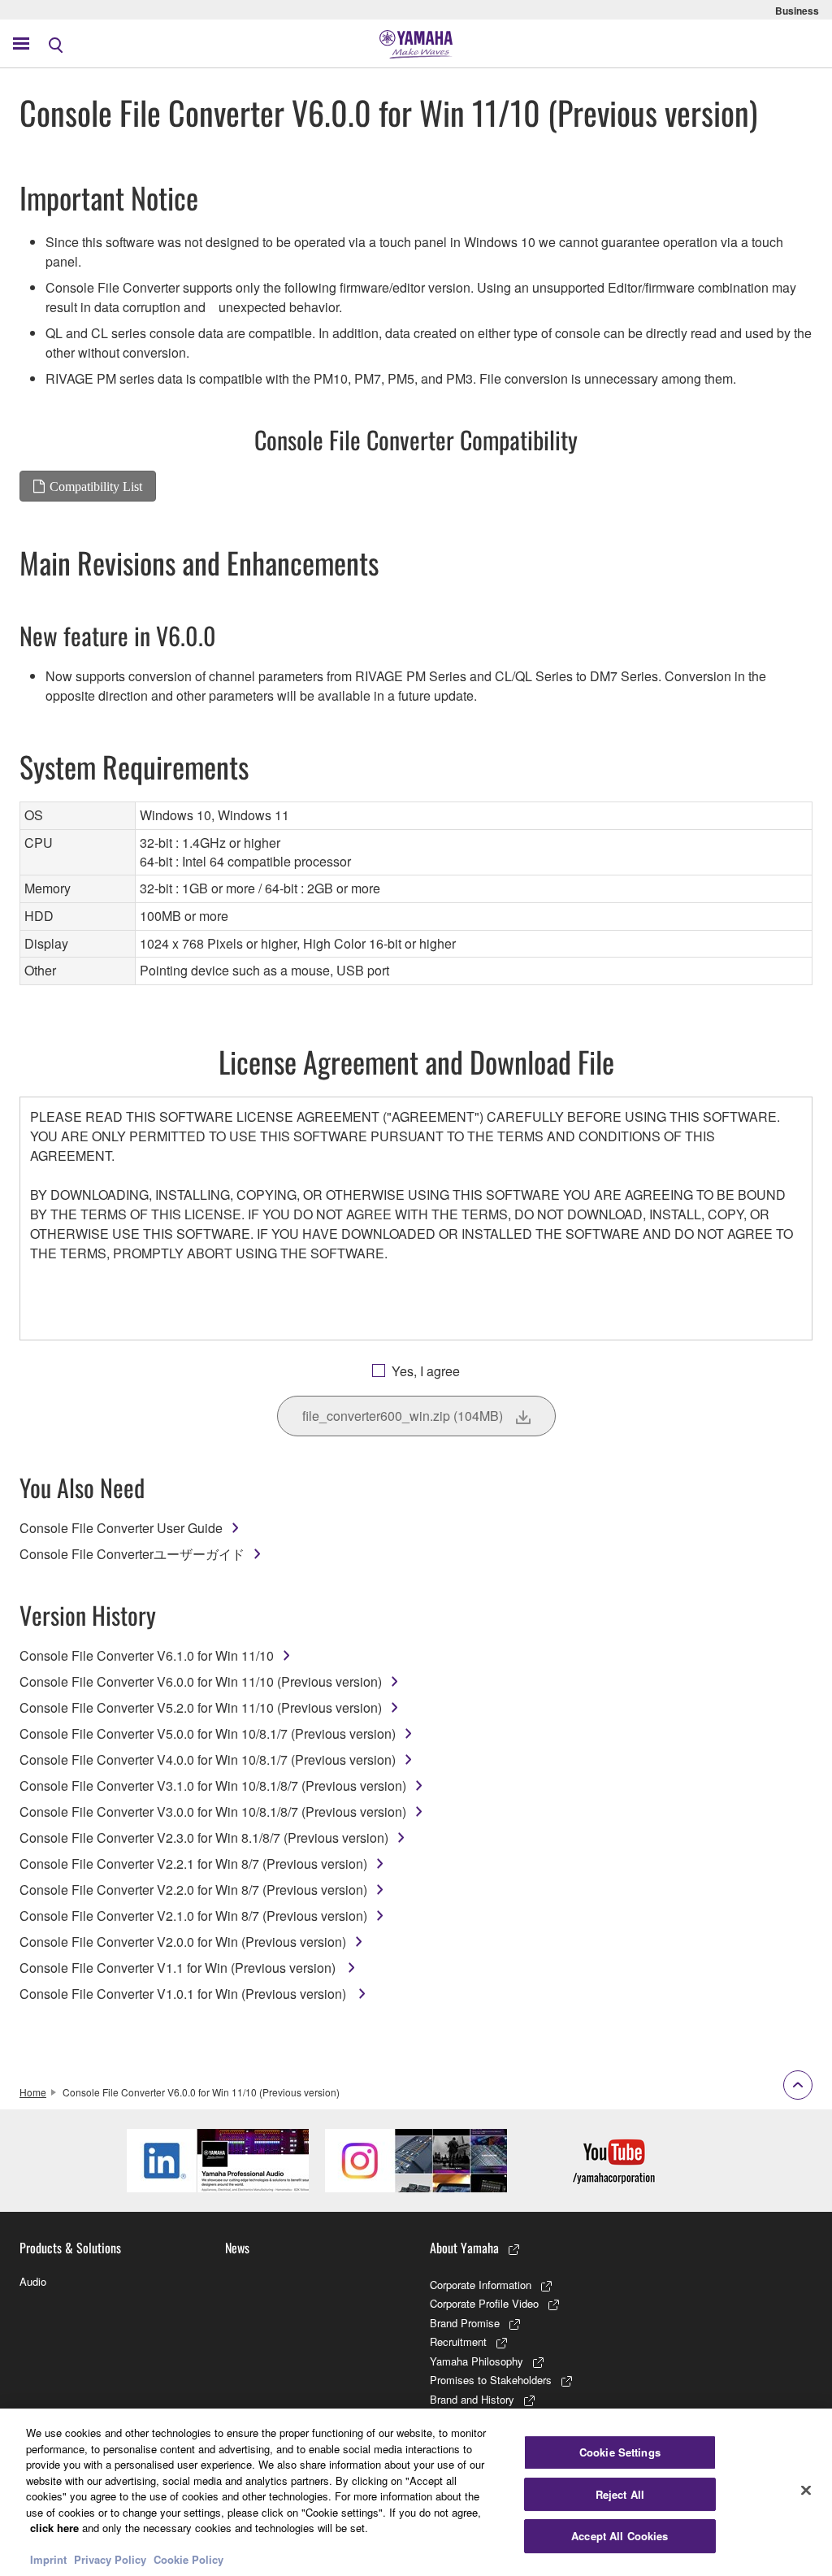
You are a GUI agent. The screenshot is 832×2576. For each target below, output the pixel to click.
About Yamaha (464, 2248)
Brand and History (472, 2399)
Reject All (620, 2494)
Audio (33, 2281)
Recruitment (458, 2341)
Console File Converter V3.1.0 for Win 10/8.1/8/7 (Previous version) (213, 1785)
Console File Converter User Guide (121, 1528)
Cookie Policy (188, 2559)
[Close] (806, 2491)
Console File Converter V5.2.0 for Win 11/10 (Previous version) (201, 1707)
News (237, 2248)
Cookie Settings (620, 2452)
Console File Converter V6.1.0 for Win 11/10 (147, 1655)
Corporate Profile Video (484, 2303)
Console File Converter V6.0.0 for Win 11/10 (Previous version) (201, 1681)
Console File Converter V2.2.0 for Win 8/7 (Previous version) (193, 1890)
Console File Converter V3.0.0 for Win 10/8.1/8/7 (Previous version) (213, 1811)
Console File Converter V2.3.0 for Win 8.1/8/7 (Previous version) (204, 1838)
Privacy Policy (110, 2559)
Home (33, 2092)
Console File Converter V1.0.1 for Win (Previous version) (184, 1994)
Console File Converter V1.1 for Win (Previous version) (179, 1968)
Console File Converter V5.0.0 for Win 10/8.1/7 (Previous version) (208, 1733)
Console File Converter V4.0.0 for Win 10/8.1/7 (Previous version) (208, 1759)
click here (54, 2528)
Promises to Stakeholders (491, 2380)
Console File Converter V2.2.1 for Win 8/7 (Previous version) (193, 1864)
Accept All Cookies (620, 2536)
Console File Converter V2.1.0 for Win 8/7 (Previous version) (193, 1916)
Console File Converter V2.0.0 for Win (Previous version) (183, 1942)
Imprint (48, 2559)
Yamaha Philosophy (477, 2361)
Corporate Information (481, 2285)
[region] (416, 2492)
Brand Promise (465, 2323)
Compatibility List (96, 486)
